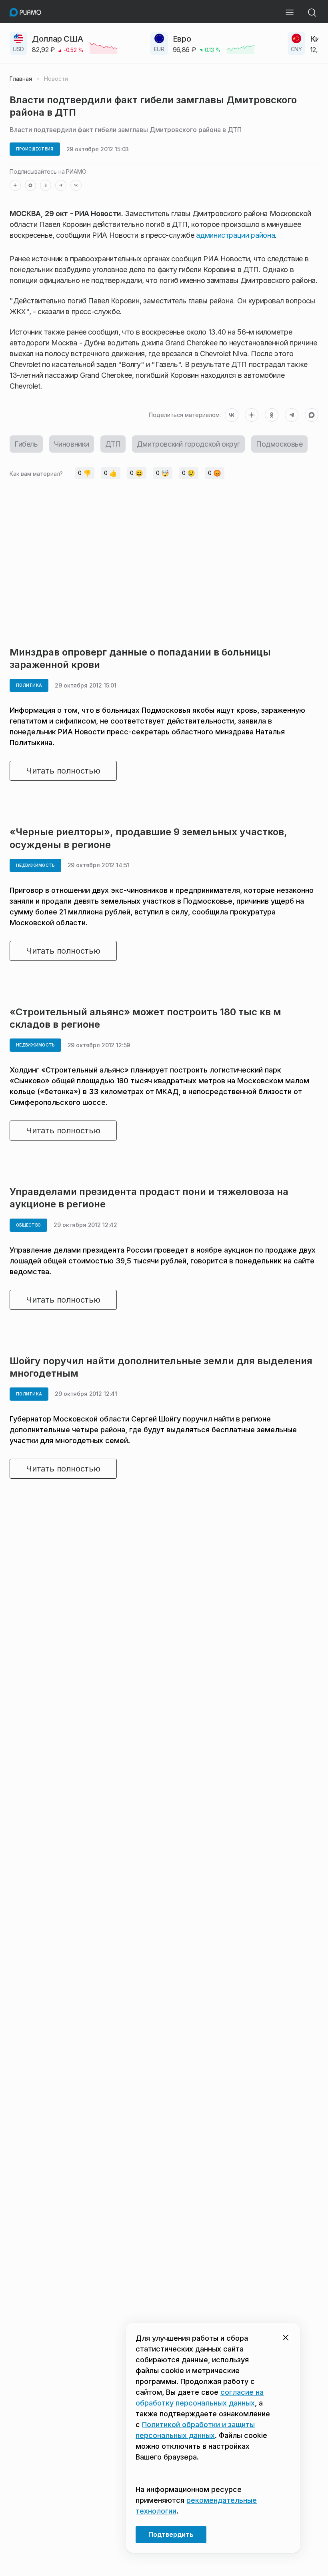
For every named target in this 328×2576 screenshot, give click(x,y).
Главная (21, 79)
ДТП (113, 444)
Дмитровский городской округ (188, 444)
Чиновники (72, 444)
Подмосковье (279, 444)
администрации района (235, 235)
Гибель (26, 444)
